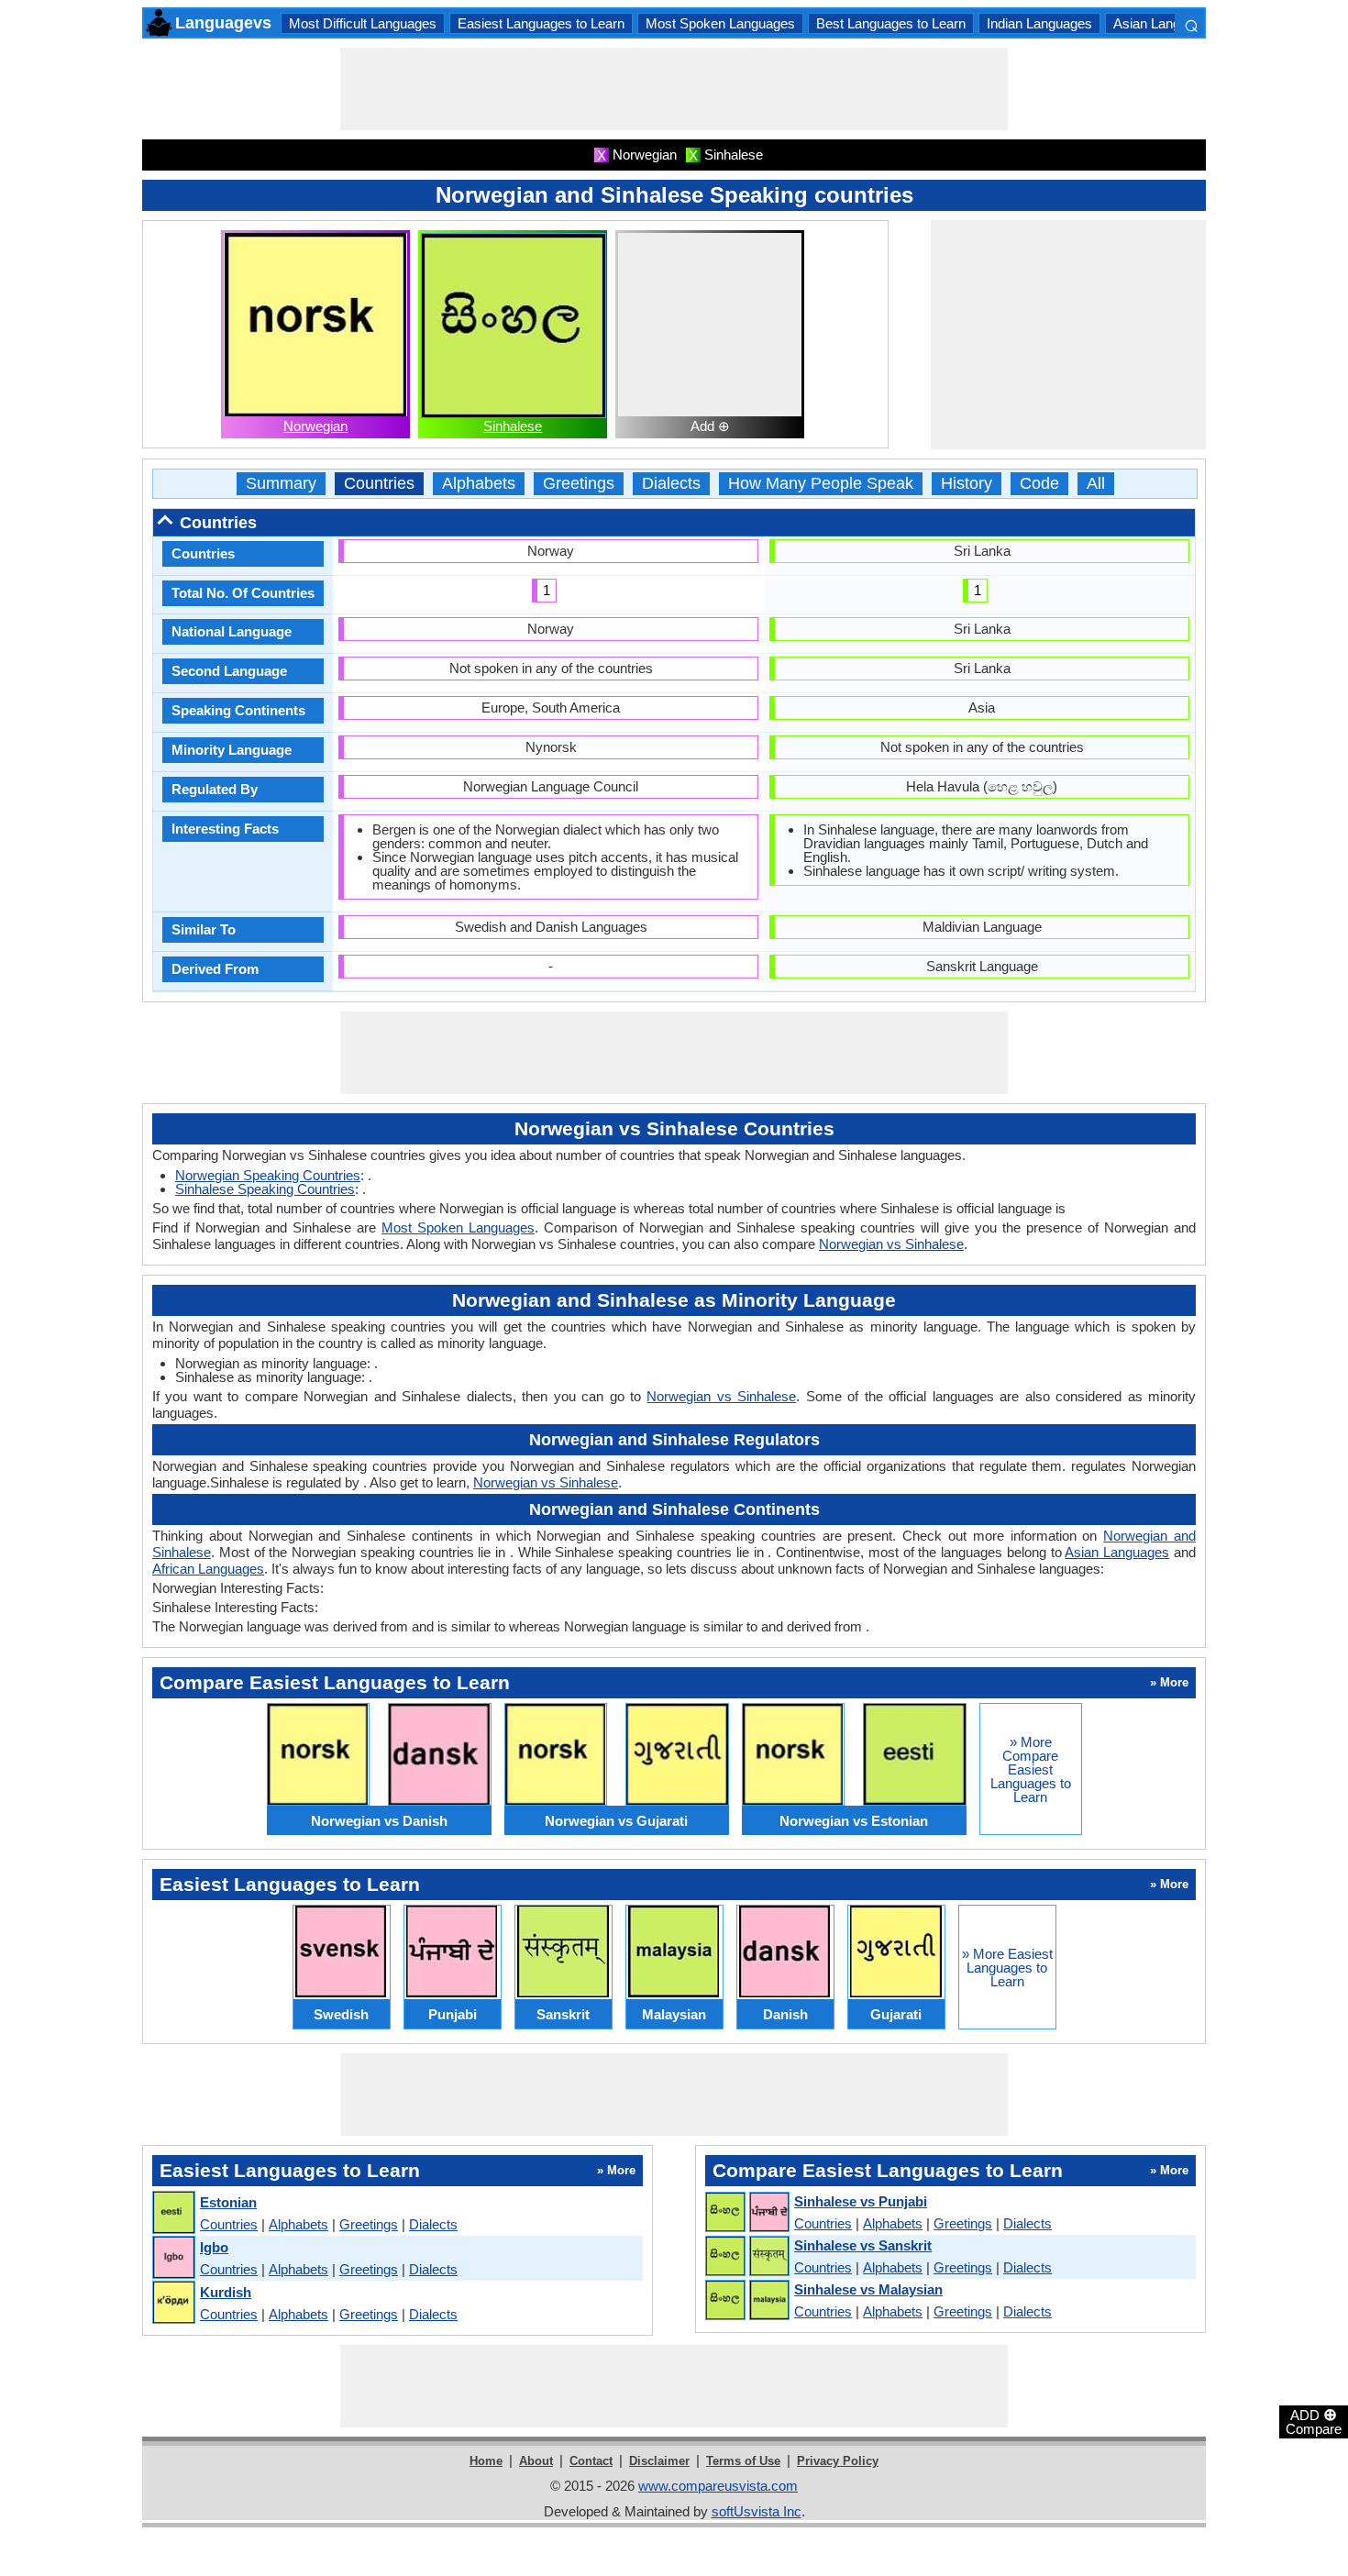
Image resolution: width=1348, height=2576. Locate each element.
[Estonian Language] (173, 2213)
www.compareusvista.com (718, 2486)
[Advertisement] (674, 89)
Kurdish (226, 2292)
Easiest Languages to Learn (541, 23)
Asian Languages (1165, 23)
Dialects (671, 484)
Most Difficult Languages (363, 23)
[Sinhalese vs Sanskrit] (746, 2257)
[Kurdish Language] (173, 2303)
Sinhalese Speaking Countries (265, 1189)
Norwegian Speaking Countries (268, 1175)
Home (486, 2461)
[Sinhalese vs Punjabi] (746, 2213)
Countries (379, 484)
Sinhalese (513, 426)
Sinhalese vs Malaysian (868, 2289)
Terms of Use (743, 2461)
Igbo (214, 2247)
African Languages (208, 1569)
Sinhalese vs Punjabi (861, 2201)
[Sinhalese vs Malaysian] (746, 2301)
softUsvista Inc (757, 2511)
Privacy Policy (838, 2461)
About (536, 2461)
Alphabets (479, 484)
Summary (281, 484)
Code (1039, 484)
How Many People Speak (821, 484)
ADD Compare (1314, 2421)
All (1096, 484)
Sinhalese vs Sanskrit (863, 2245)
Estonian (228, 2202)
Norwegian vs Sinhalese (891, 1244)
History (967, 484)
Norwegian (315, 426)
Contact (591, 2461)
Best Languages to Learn (891, 23)
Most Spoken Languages (720, 23)
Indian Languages (1039, 23)
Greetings (579, 484)
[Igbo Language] (173, 2258)
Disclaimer (659, 2461)
